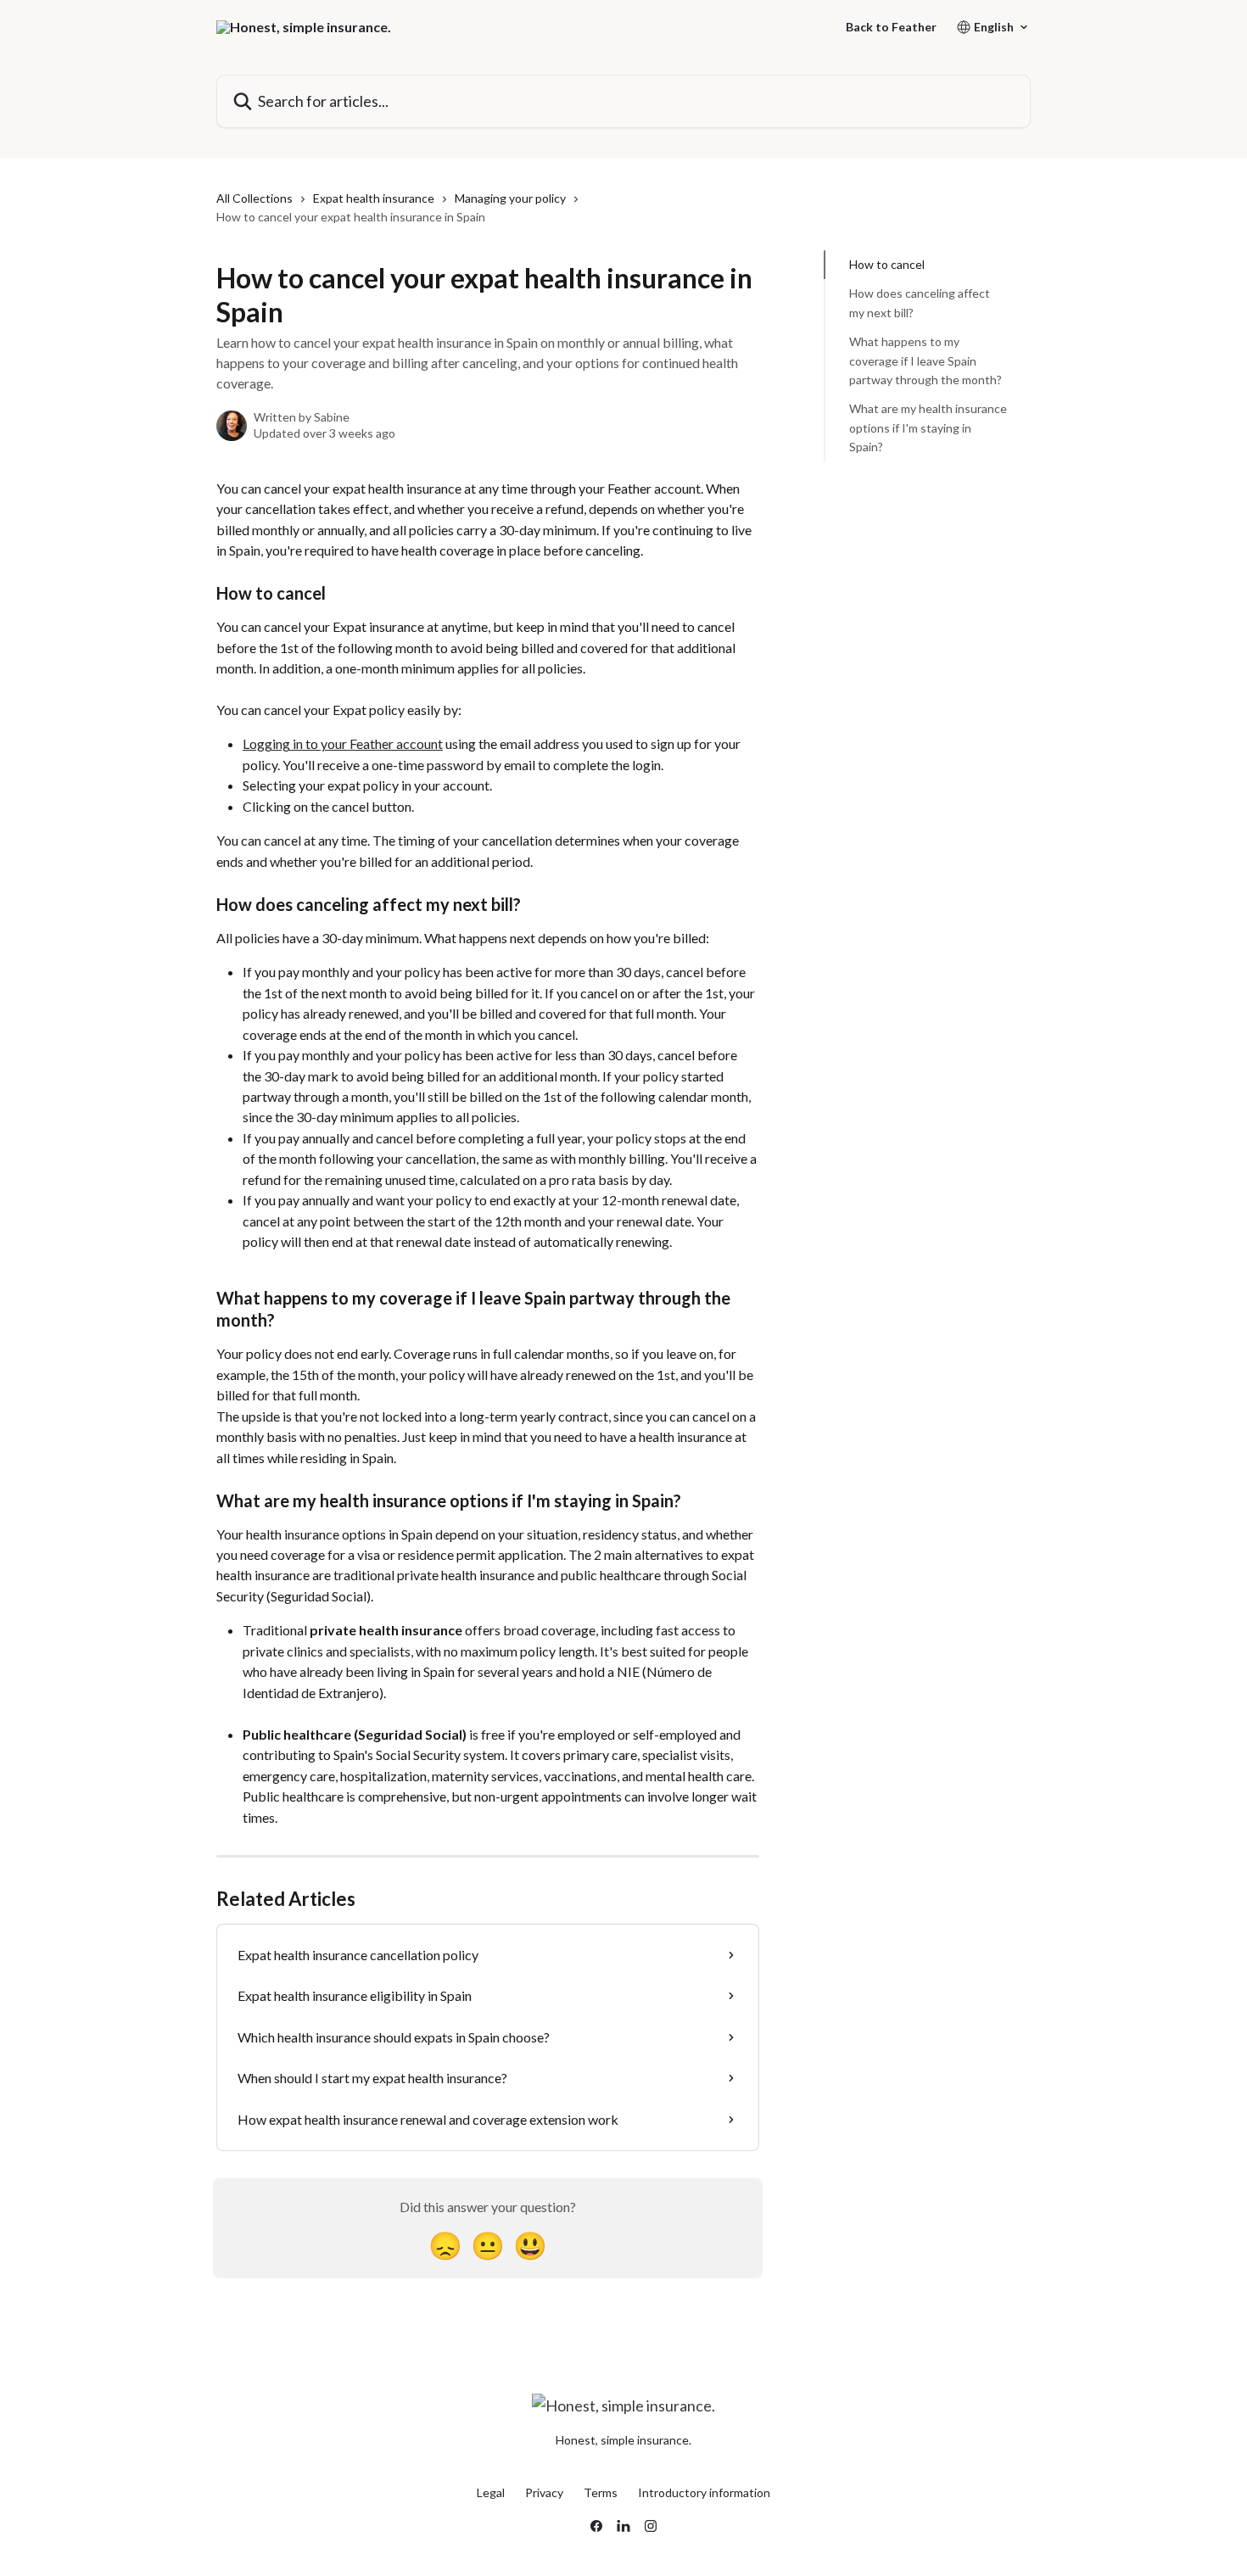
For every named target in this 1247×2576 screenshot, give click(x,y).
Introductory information (704, 2492)
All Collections (254, 198)
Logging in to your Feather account (343, 743)
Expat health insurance (374, 198)
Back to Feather (891, 27)
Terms (601, 2492)
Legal (491, 2492)
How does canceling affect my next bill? (920, 302)
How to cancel (887, 264)
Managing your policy (510, 198)
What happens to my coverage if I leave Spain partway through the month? (925, 360)
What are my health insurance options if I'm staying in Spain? (928, 427)
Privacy (544, 2492)
